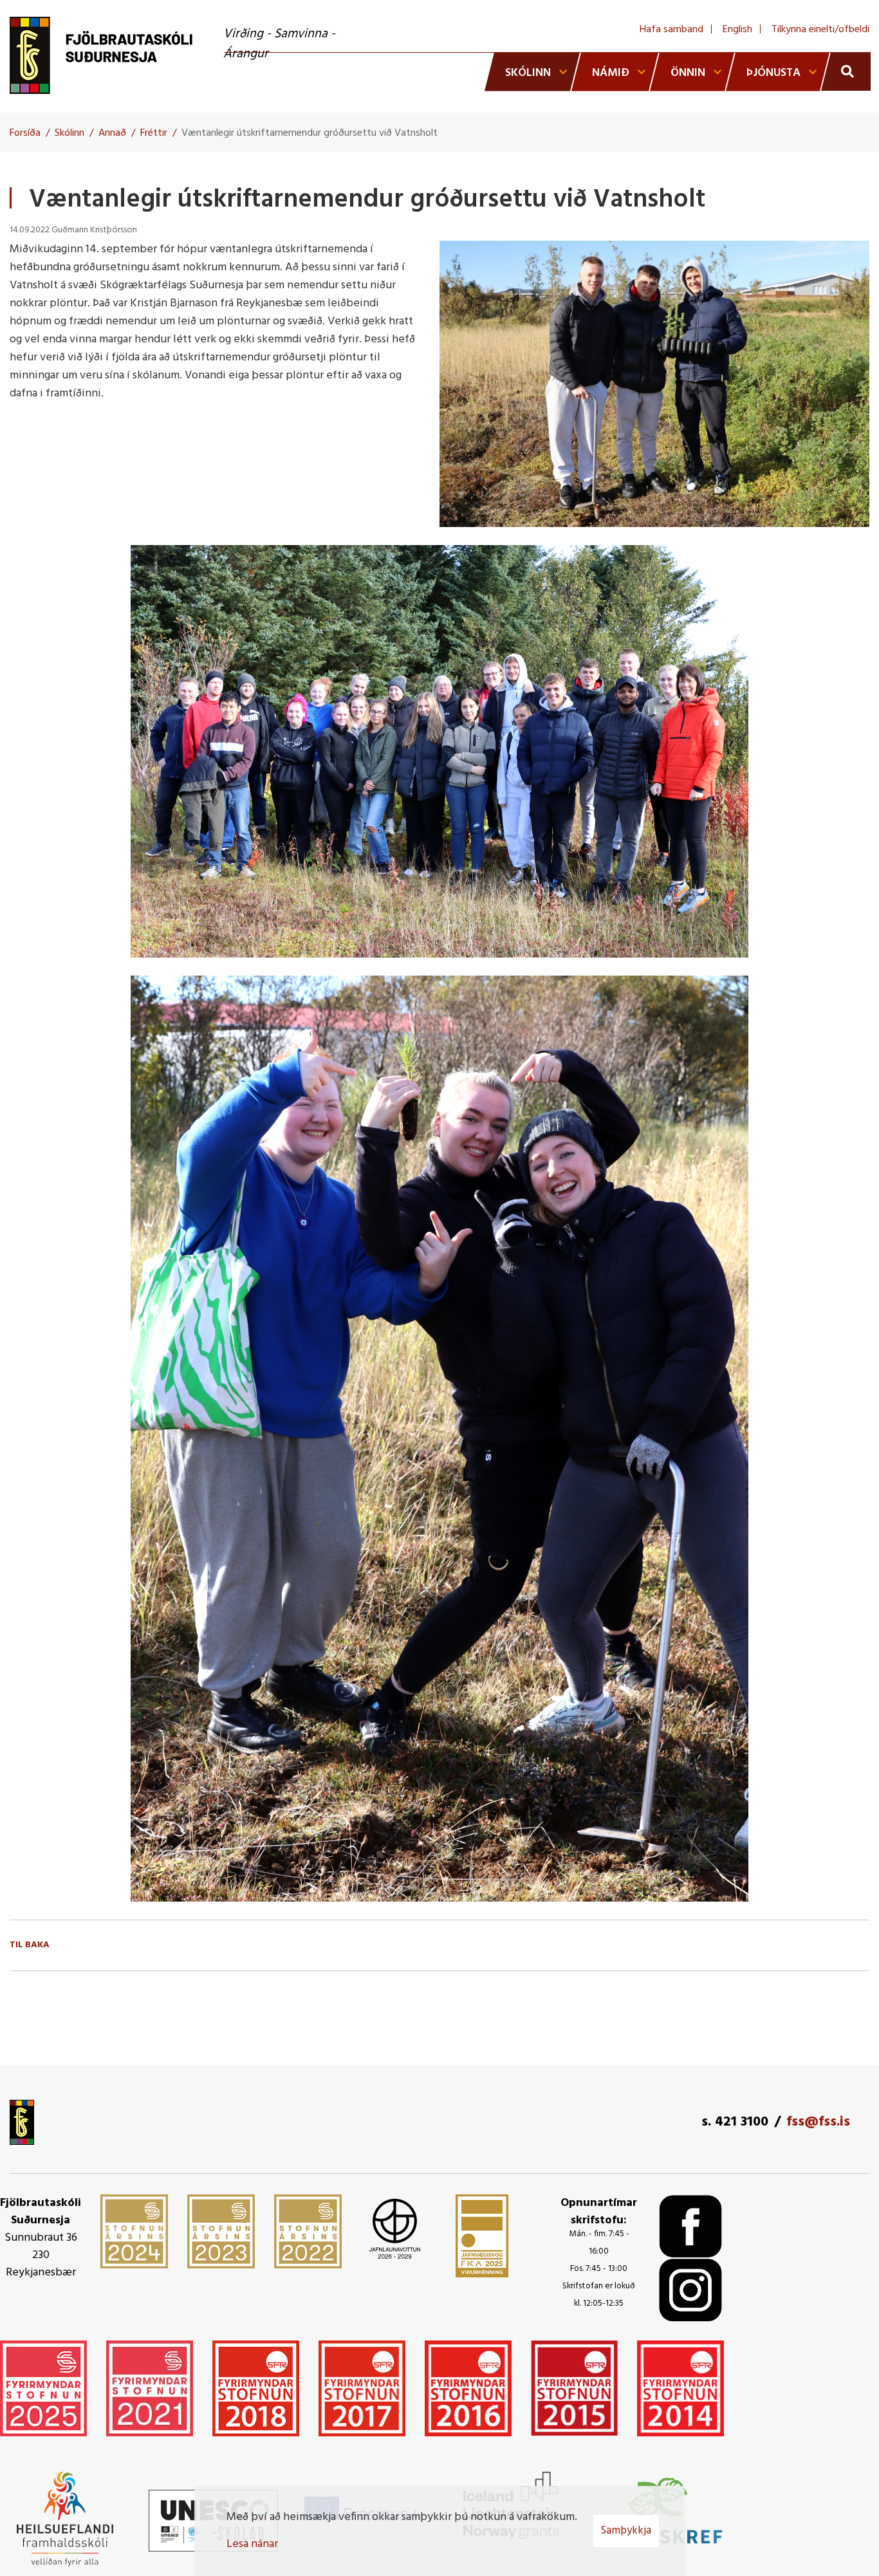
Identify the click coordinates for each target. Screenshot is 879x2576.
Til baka (30, 1945)
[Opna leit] (846, 71)
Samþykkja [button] (626, 2531)
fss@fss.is (818, 2122)
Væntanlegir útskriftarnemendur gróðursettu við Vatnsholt (310, 133)
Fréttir (154, 133)
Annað (112, 133)
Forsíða (25, 133)
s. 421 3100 (735, 2122)
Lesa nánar (252, 2544)
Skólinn (69, 133)
